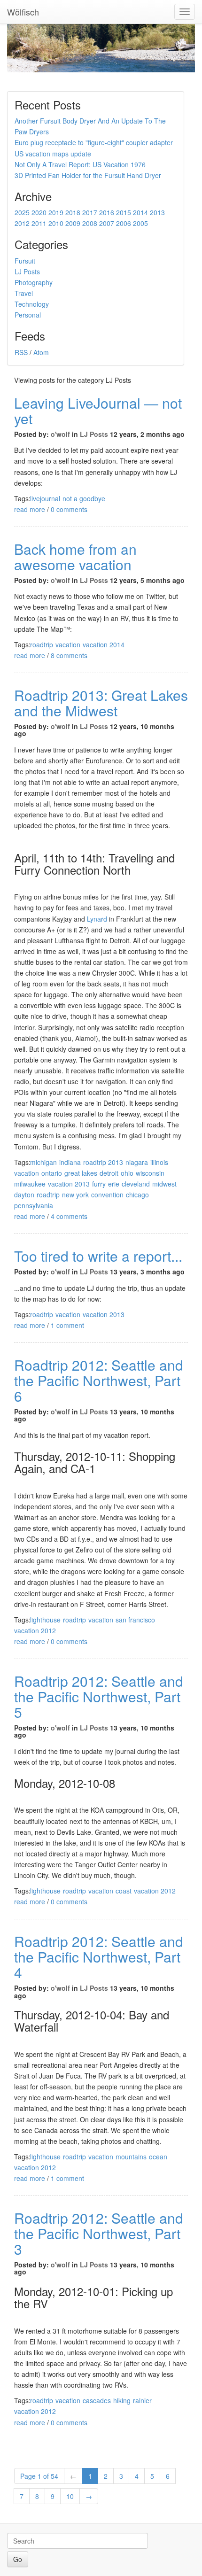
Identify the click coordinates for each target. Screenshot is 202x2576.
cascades (97, 2400)
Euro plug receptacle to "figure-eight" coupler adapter (94, 142)
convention (107, 1195)
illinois (159, 1162)
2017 (90, 212)
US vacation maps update (53, 154)
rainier (142, 2400)
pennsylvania (34, 1205)
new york (75, 1195)
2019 (56, 212)
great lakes (81, 1173)
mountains (131, 2157)
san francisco (135, 1620)
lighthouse (45, 1620)
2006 (124, 223)
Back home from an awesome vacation (75, 557)
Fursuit (25, 261)
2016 (107, 212)
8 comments (69, 655)
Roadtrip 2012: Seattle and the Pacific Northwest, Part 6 (99, 1380)
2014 (140, 212)
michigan (43, 1162)
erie (114, 1184)
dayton (24, 1195)
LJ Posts (27, 272)
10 (70, 2496)
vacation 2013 (69, 1184)
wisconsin (150, 1173)
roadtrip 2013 (103, 1162)
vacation (68, 644)
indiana (70, 1162)
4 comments (69, 1216)
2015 (124, 212)
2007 (107, 223)
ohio (127, 1173)
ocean (158, 2157)
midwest (164, 1184)
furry (99, 1184)
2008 (90, 223)
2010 (56, 223)
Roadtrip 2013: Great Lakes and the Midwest (101, 703)
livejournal (45, 498)
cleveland (136, 1184)
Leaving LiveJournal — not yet (98, 411)
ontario (52, 1173)
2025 (22, 212)
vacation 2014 (104, 644)
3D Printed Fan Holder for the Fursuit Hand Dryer (88, 175)
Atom (41, 352)
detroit (109, 1173)
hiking (122, 2400)
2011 (39, 223)
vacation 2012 (35, 1630)
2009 (73, 223)
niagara (137, 1162)
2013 (157, 212)
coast (124, 1891)
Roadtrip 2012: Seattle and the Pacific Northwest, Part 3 (99, 2233)
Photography (34, 282)
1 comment (67, 1325)
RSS (21, 352)
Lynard (97, 919)
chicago (137, 1195)
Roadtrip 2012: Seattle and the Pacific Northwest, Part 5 (99, 1696)
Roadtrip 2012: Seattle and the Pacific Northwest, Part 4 (99, 1957)
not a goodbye (84, 498)
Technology (32, 304)
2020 (39, 212)
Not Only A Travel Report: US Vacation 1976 (80, 164)
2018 (73, 212)
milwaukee (30, 1184)
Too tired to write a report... (98, 1256)
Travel (24, 293)
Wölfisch (23, 12)
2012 (22, 223)
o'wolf (60, 434)
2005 (140, 223)
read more (30, 509)
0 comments (69, 509)
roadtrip (42, 644)
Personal (28, 315)
